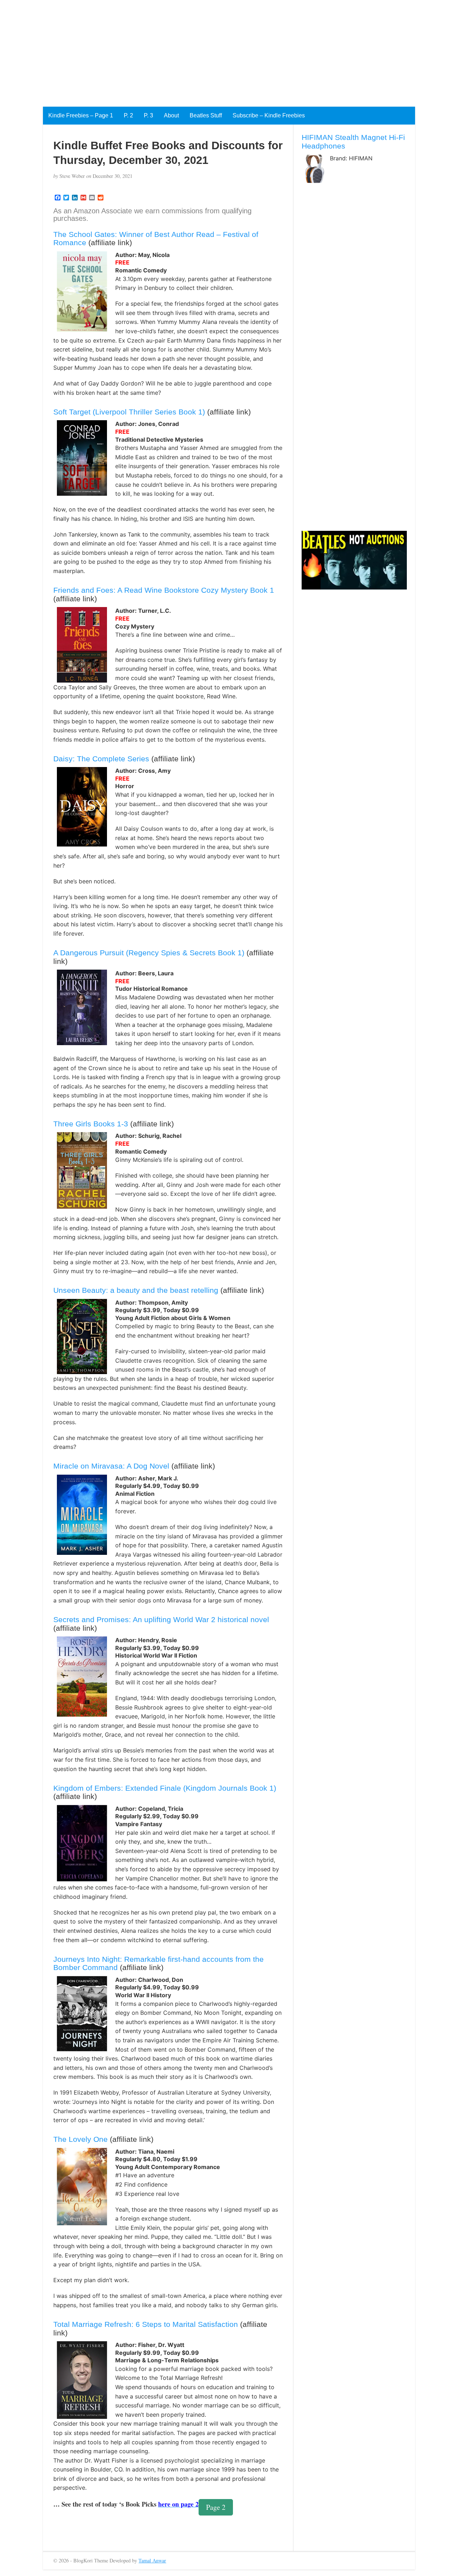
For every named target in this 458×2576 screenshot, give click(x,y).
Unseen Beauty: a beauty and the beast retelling (136, 1290)
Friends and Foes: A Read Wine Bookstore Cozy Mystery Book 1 (164, 590)
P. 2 (128, 115)
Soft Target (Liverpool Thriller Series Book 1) (129, 412)
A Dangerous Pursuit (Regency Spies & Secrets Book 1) (149, 953)
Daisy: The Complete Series (101, 759)
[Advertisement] (215, 50)
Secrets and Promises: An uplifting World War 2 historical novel (161, 1619)
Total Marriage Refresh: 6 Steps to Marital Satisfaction (146, 2324)
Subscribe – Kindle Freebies (269, 115)
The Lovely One (81, 2139)
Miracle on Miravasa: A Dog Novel (111, 1466)
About (171, 115)
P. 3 (148, 115)
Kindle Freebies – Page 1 (81, 115)
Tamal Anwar (152, 2560)
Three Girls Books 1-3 (91, 1124)
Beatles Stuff (206, 115)
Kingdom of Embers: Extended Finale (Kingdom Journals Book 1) (165, 1788)
